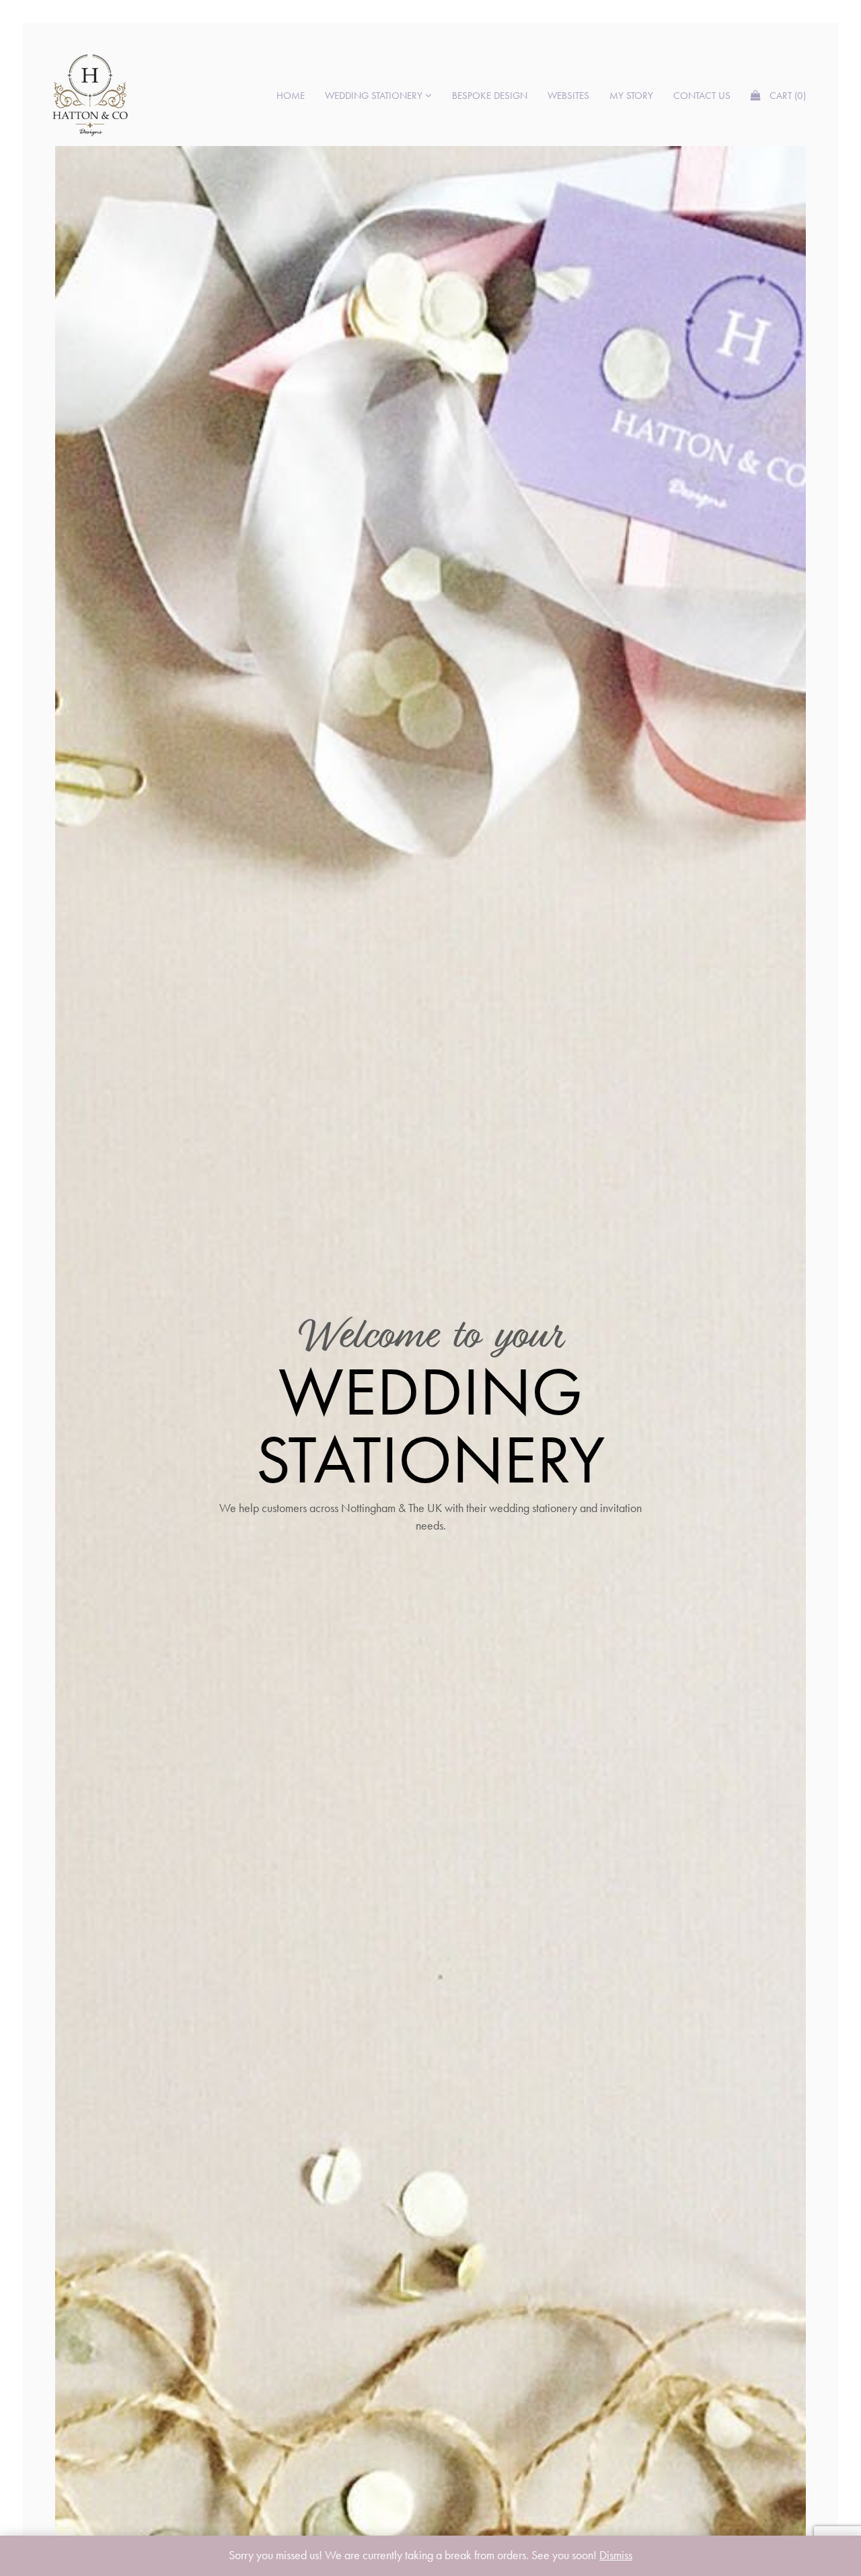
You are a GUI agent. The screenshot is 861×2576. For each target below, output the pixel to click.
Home (291, 96)
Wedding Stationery (375, 96)
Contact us (702, 96)
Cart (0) (786, 96)
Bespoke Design (490, 96)
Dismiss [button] (616, 2555)
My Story (631, 96)
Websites (568, 96)
